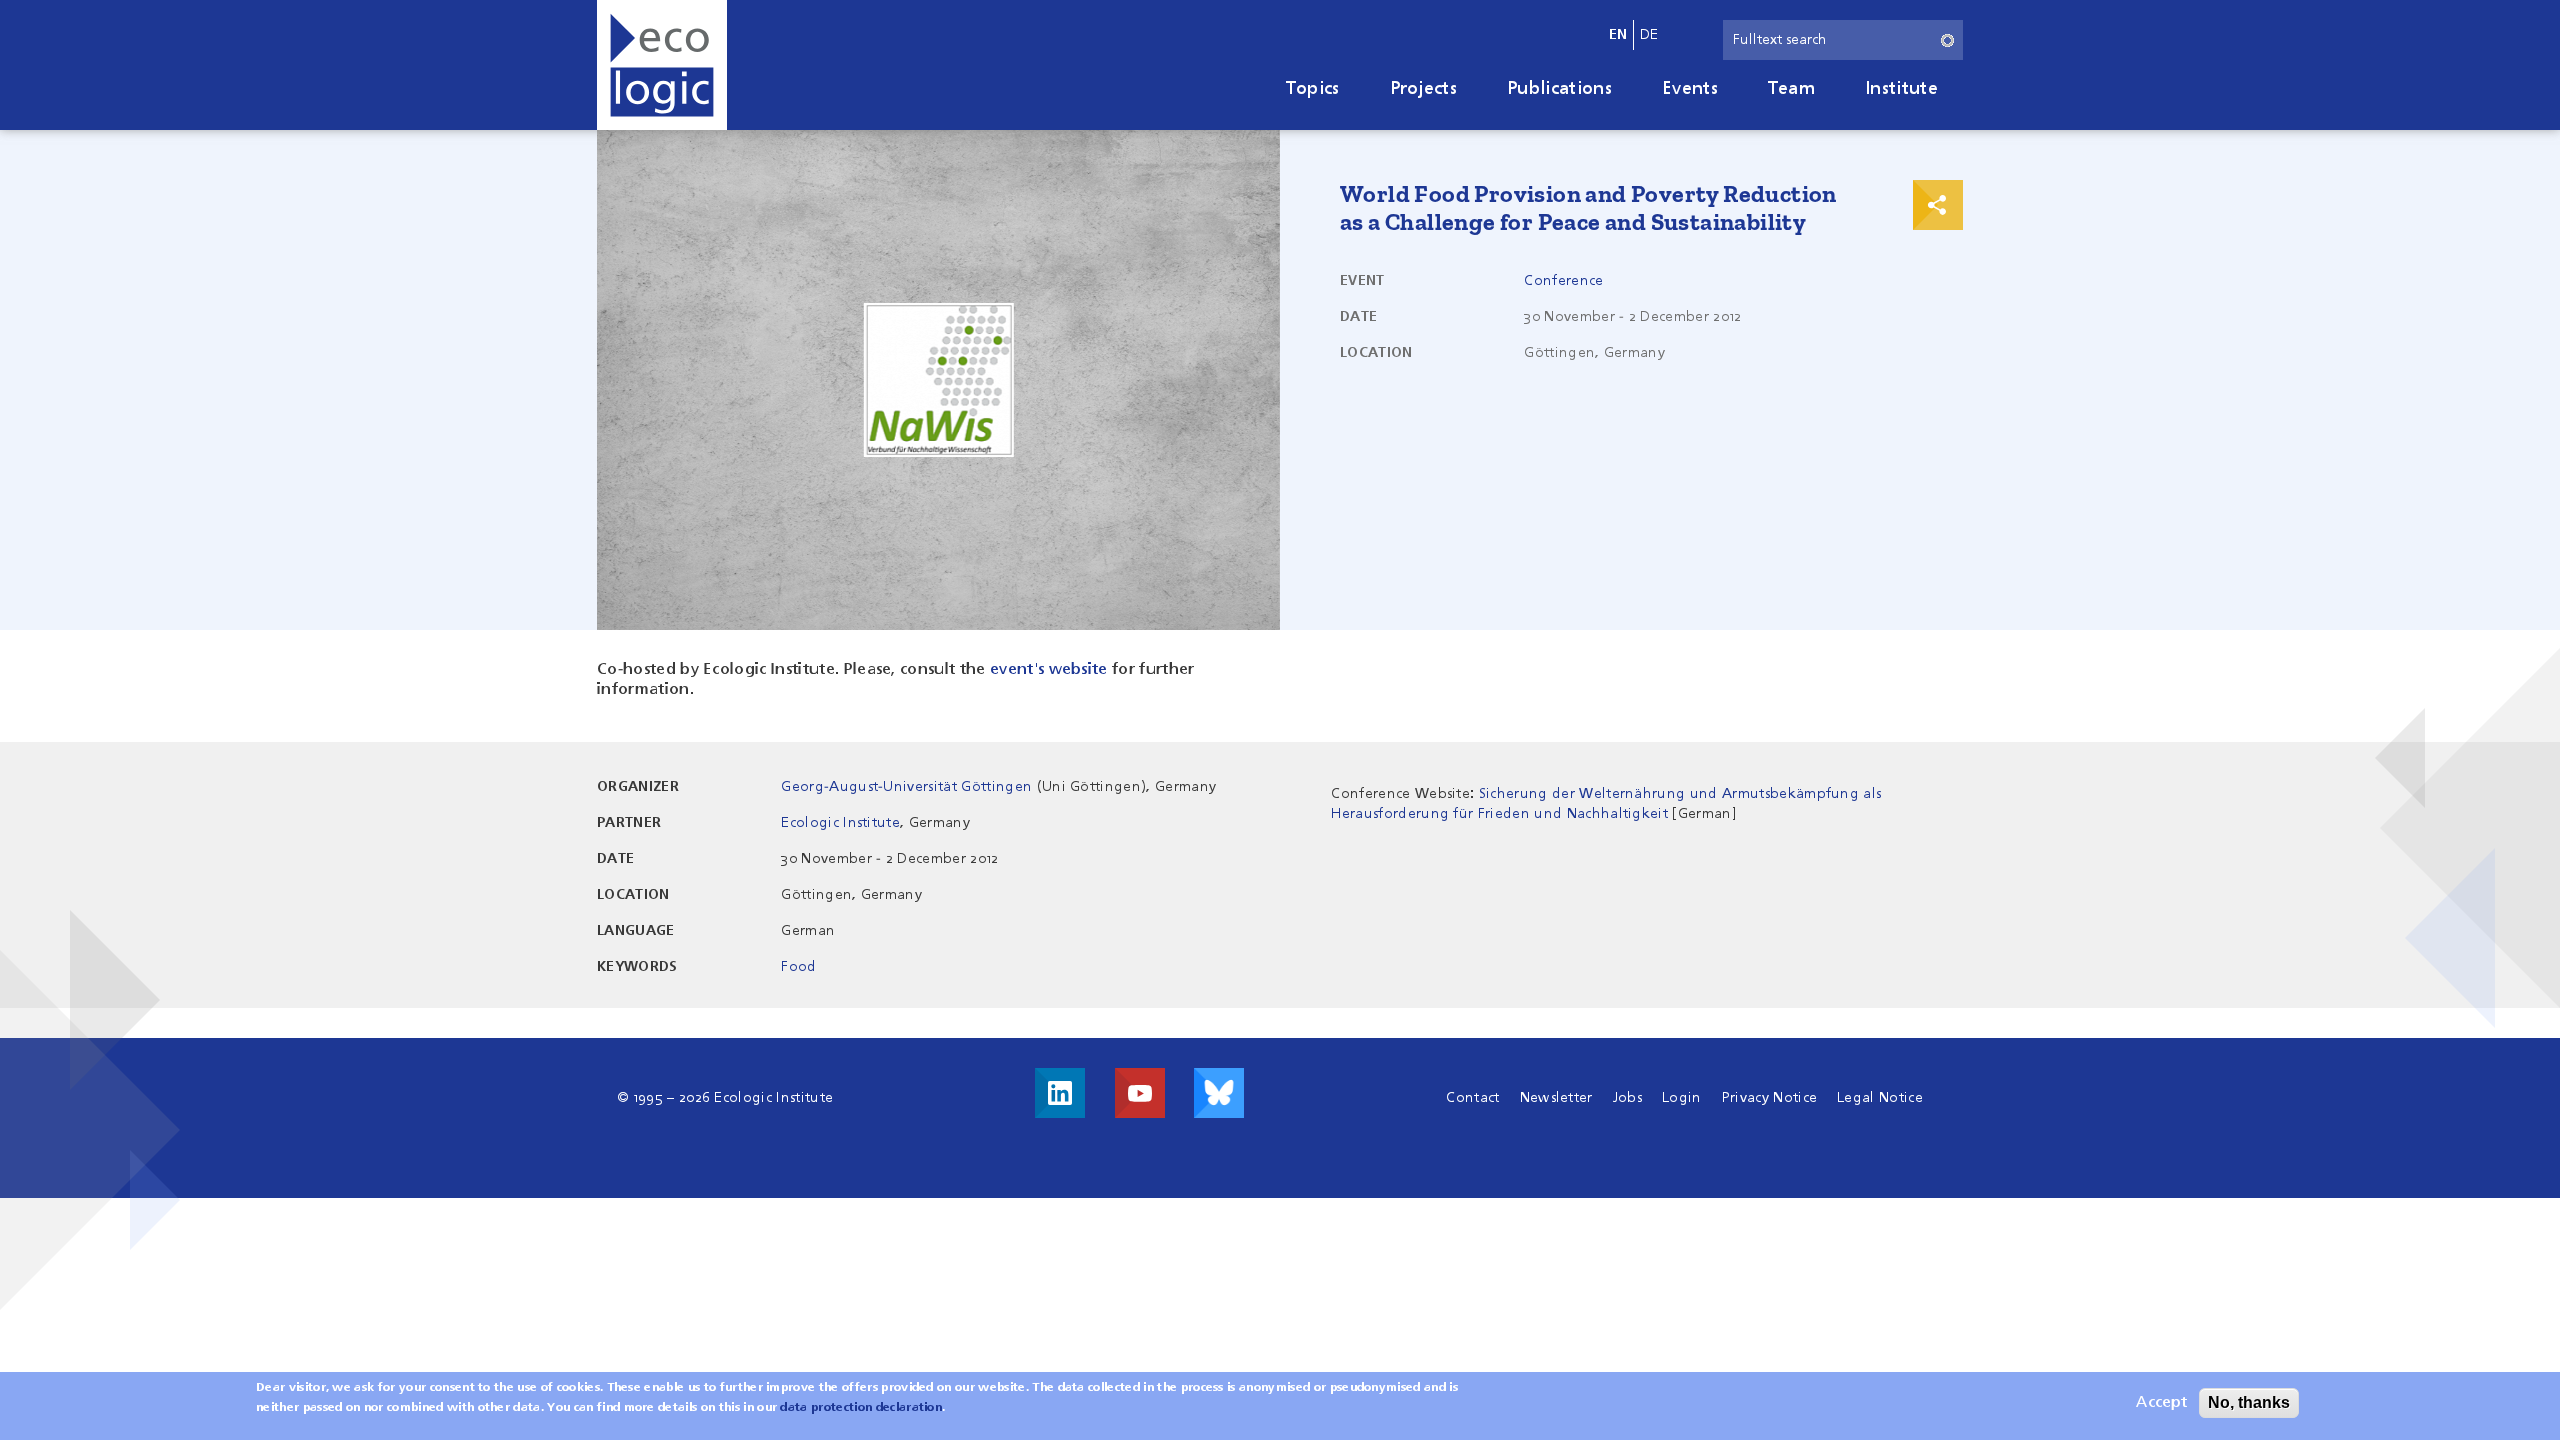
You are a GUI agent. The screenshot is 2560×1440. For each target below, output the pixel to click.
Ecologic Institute (840, 823)
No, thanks (2249, 1402)
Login (1682, 1098)
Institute (1901, 89)
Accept (2161, 1403)
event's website (1049, 670)
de (1649, 35)
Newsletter (1556, 1098)
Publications (1559, 89)
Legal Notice (1880, 1098)
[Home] (662, 65)
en (1618, 35)
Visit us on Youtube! (1140, 1093)
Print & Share (1938, 205)
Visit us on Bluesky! (1219, 1093)
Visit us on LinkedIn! (1060, 1093)
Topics (1313, 89)
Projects (1424, 89)
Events (1690, 89)
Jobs (1627, 1098)
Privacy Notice (1769, 1098)
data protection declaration (861, 1408)
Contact (1472, 1098)
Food (798, 967)
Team (1791, 89)
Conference (1563, 281)
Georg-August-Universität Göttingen (906, 787)
